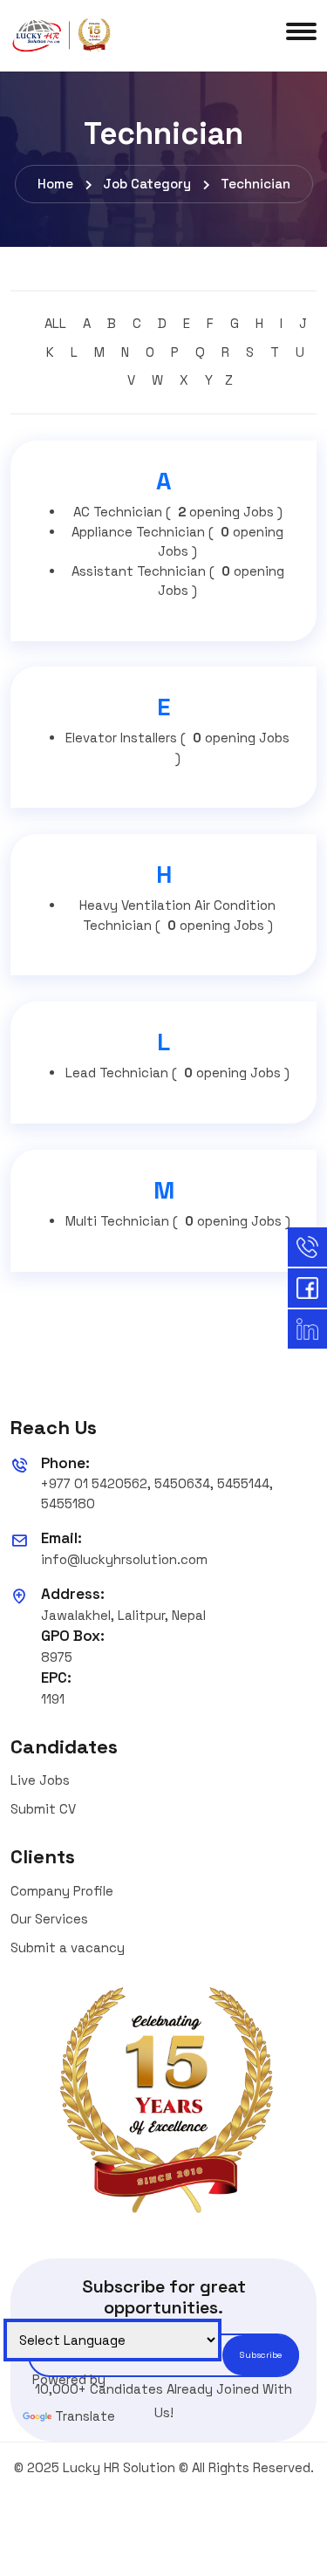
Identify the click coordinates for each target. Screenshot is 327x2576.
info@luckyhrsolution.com (124, 1559)
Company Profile (62, 1891)
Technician (255, 184)
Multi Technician (178, 1221)
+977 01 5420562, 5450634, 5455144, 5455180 (157, 1493)
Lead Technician (177, 1073)
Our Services (49, 1919)
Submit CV (43, 1809)
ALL (55, 323)
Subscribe (261, 2355)
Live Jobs (40, 1780)
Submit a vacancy (68, 1947)
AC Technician (178, 512)
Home (55, 184)
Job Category (147, 184)
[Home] (63, 34)
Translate (85, 2416)
